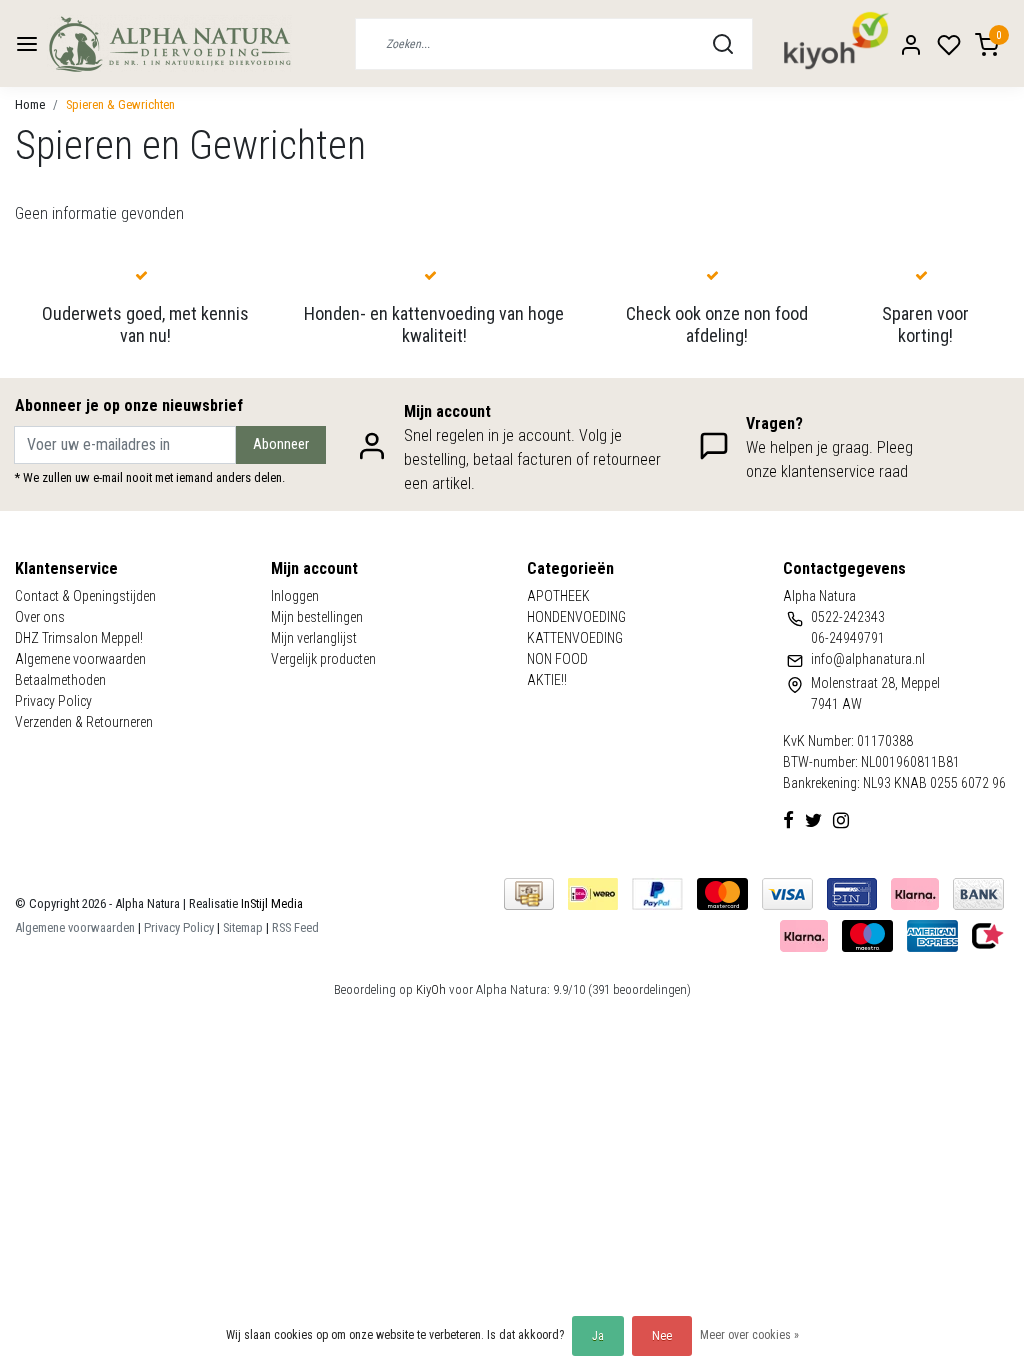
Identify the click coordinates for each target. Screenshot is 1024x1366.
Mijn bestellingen (317, 617)
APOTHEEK (558, 596)
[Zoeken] (723, 44)
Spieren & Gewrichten (120, 104)
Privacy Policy (53, 701)
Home (30, 104)
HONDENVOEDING (576, 617)
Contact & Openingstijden (85, 596)
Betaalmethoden (60, 680)
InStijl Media (270, 903)
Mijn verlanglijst (314, 638)
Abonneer (281, 444)
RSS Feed (295, 927)
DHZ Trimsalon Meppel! (79, 638)
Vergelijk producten (323, 659)
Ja (598, 1336)
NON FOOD (557, 659)
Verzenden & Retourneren (84, 722)
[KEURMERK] (988, 934)
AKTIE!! (547, 680)
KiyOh (431, 989)
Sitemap (243, 927)
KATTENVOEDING (575, 638)
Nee (662, 1336)
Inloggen (295, 596)
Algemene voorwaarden (80, 659)
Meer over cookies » (749, 1335)
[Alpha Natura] (169, 43)
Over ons (40, 617)
